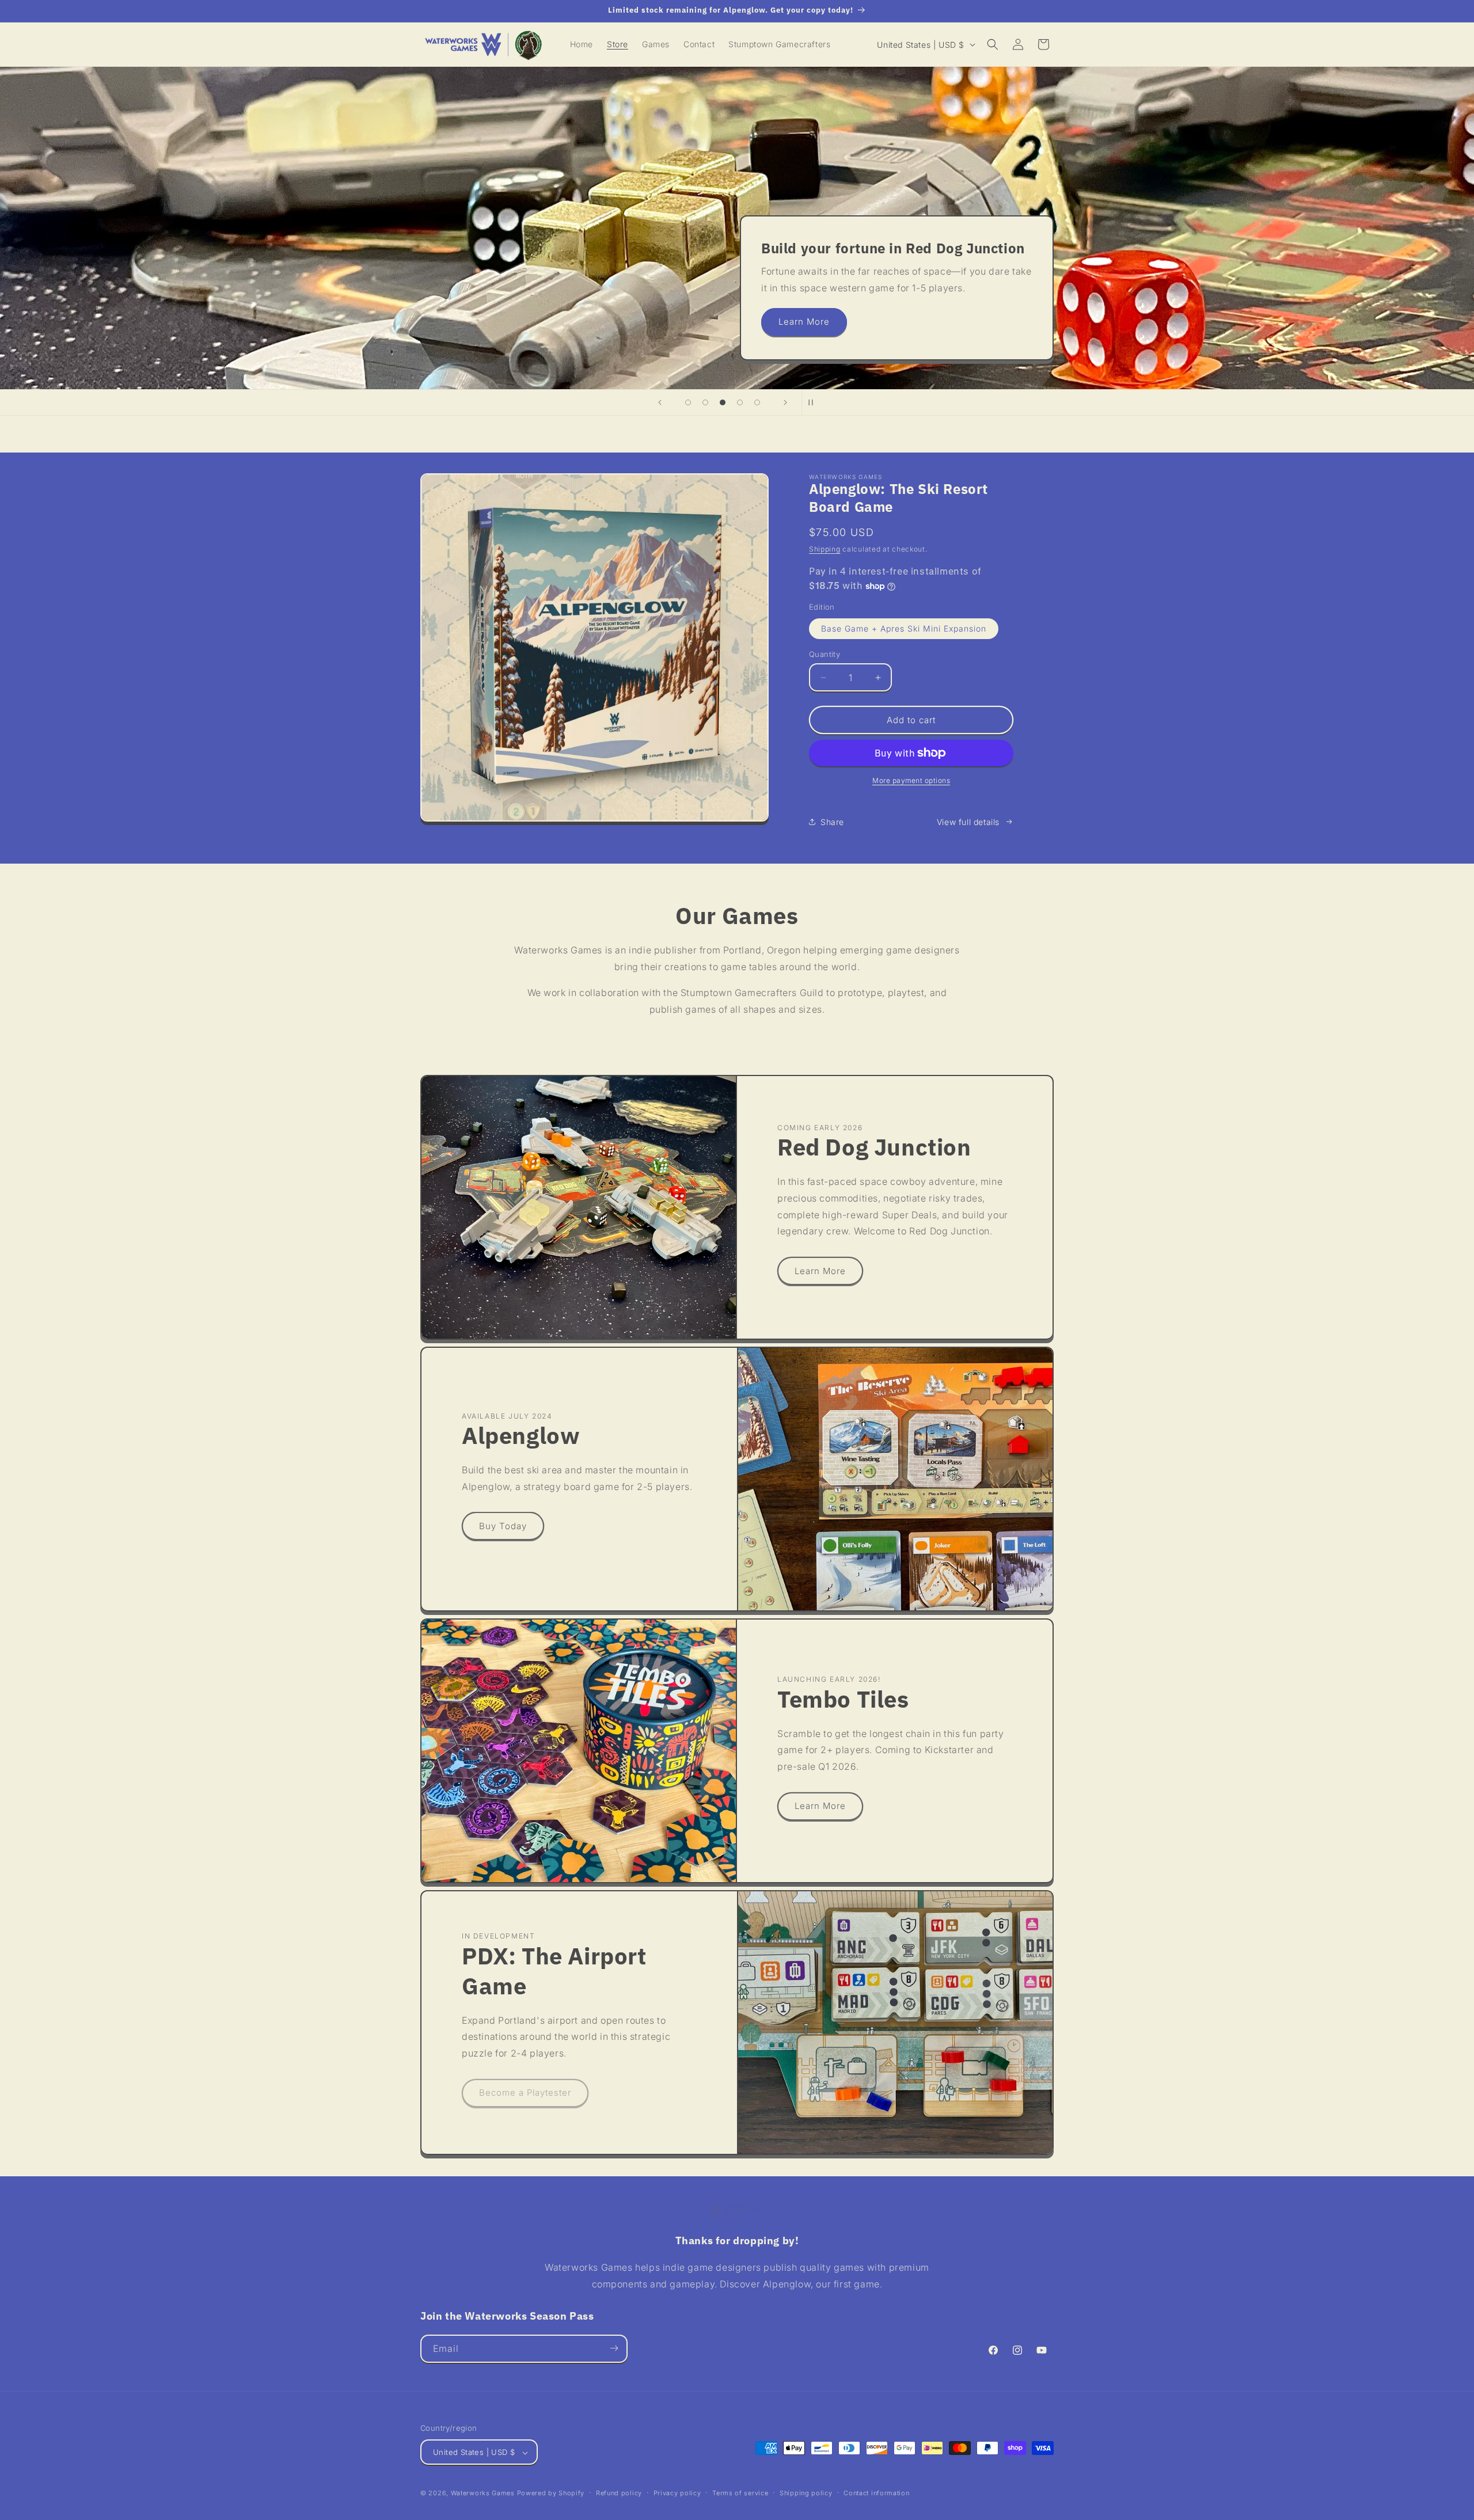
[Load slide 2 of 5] (705, 402)
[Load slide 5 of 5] (757, 402)
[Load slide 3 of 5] (723, 402)
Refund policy (619, 2493)
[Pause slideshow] (814, 402)
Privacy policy (677, 2493)
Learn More (820, 1271)
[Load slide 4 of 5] (740, 402)
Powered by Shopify (551, 2494)
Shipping (825, 549)
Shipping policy (806, 2493)
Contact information (876, 2493)
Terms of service (740, 2493)
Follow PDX (484, 322)
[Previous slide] (660, 402)
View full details (968, 822)
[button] (993, 44)
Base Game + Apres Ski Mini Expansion (904, 628)
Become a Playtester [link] (525, 2093)
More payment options (911, 780)
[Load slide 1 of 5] (688, 402)
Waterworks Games (483, 2494)
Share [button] (832, 822)
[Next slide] (785, 402)
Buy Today (503, 1526)
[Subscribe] (614, 2348)
